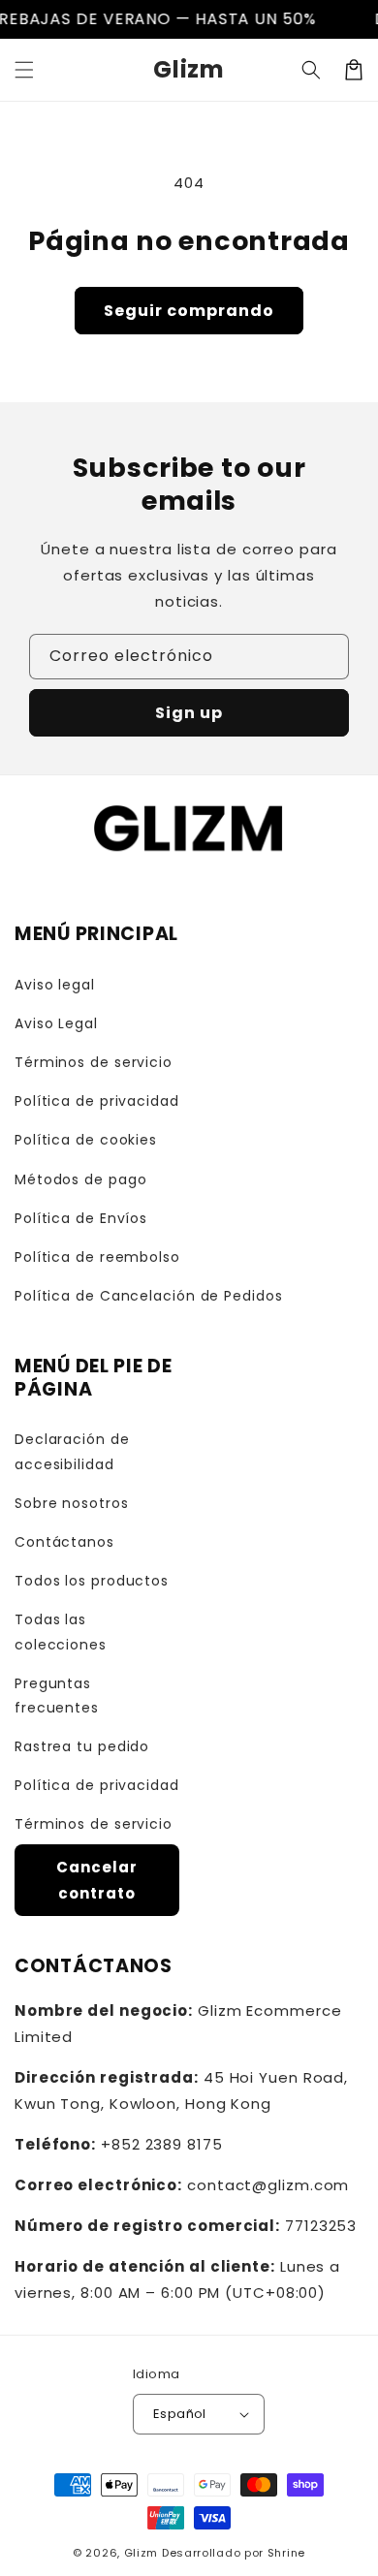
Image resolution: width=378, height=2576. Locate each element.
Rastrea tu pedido (82, 1746)
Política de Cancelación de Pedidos (149, 1296)
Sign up (189, 713)
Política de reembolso (97, 1257)
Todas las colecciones (61, 1632)
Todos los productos (92, 1581)
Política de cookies (86, 1140)
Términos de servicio (94, 1062)
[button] (24, 70)
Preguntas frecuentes (57, 1696)
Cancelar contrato (96, 1880)
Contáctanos (64, 1542)
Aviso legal (55, 985)
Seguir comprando (189, 311)
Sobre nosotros (72, 1503)
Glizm (142, 2553)
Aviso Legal (56, 1023)
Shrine (286, 2553)
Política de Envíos (81, 1218)
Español (180, 2414)
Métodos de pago (81, 1179)
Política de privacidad (97, 1101)
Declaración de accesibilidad (72, 1451)
